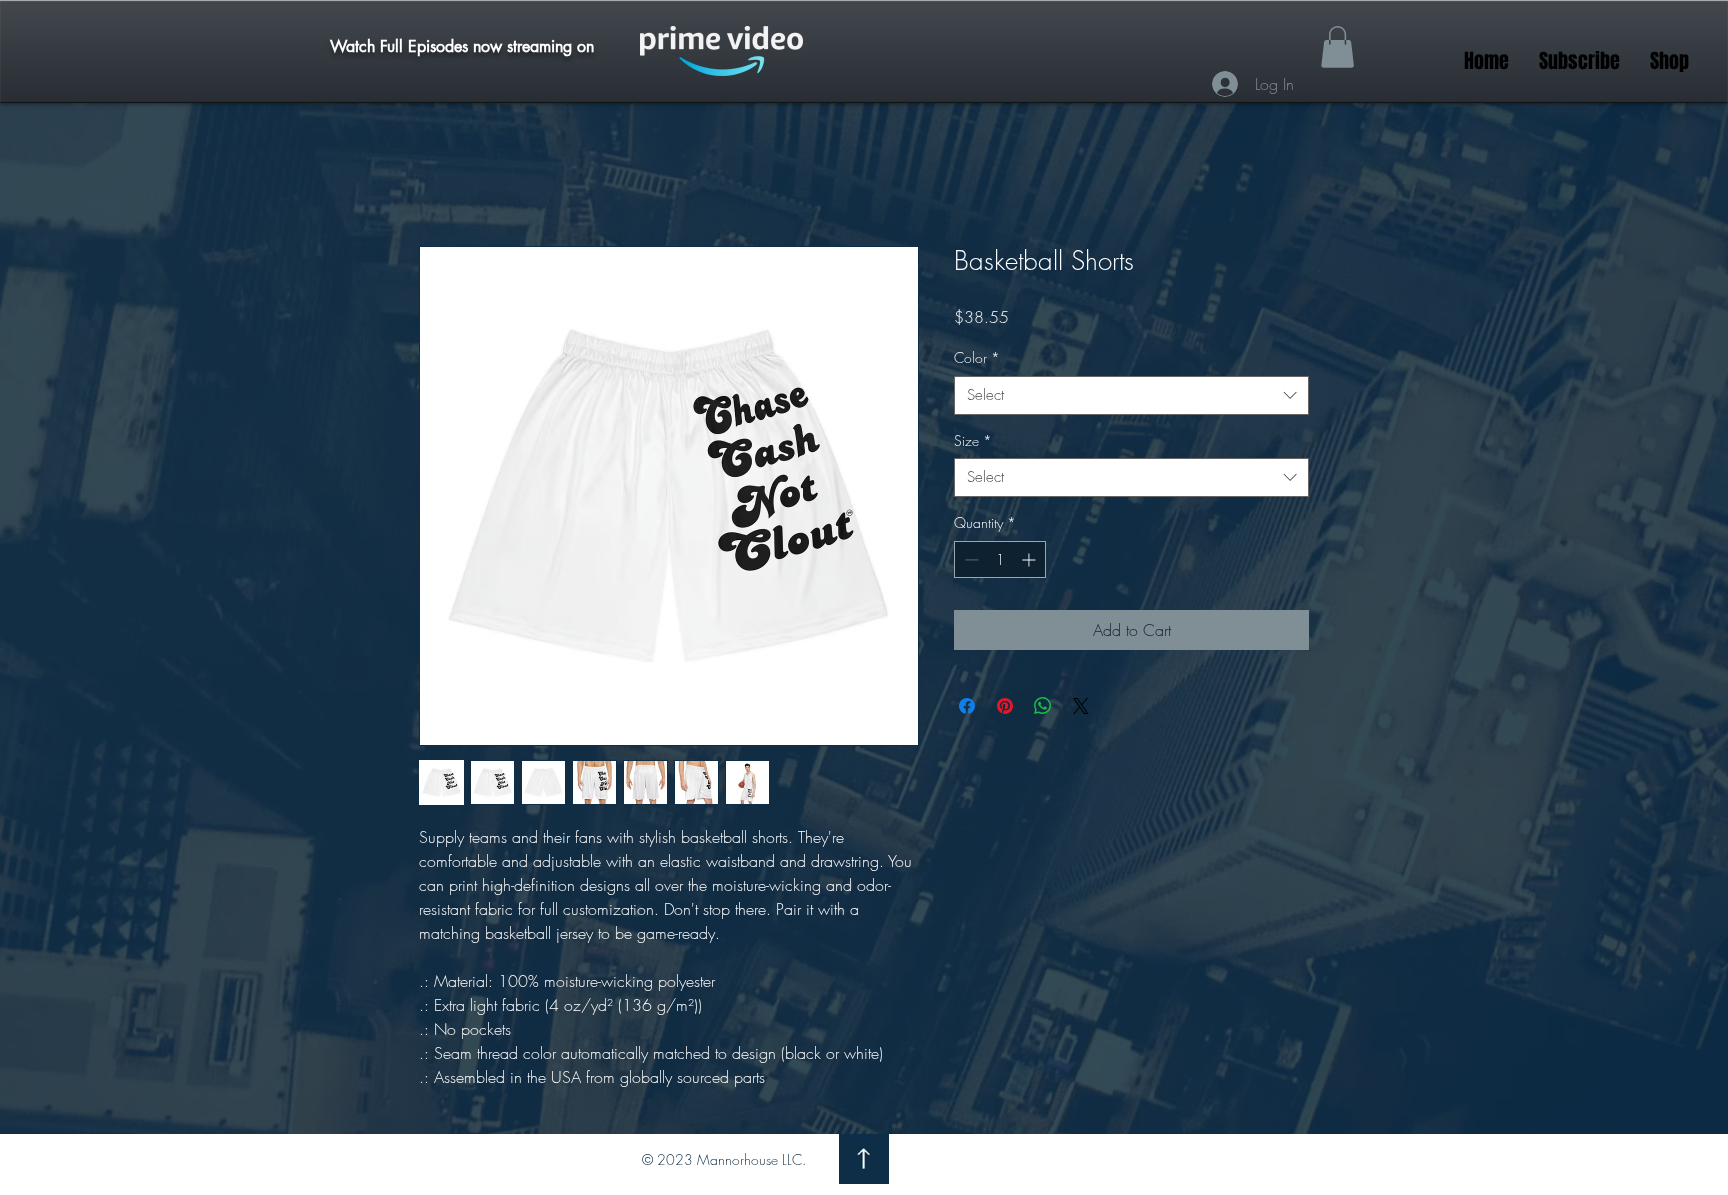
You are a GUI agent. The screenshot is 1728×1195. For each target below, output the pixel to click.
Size (973, 441)
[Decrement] (969, 560)
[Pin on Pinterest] (1005, 707)
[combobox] (1131, 396)
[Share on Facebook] (967, 707)
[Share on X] (1081, 707)
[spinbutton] (1000, 560)
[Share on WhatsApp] (1043, 707)
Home (439, 175)
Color (977, 359)
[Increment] (1030, 560)
